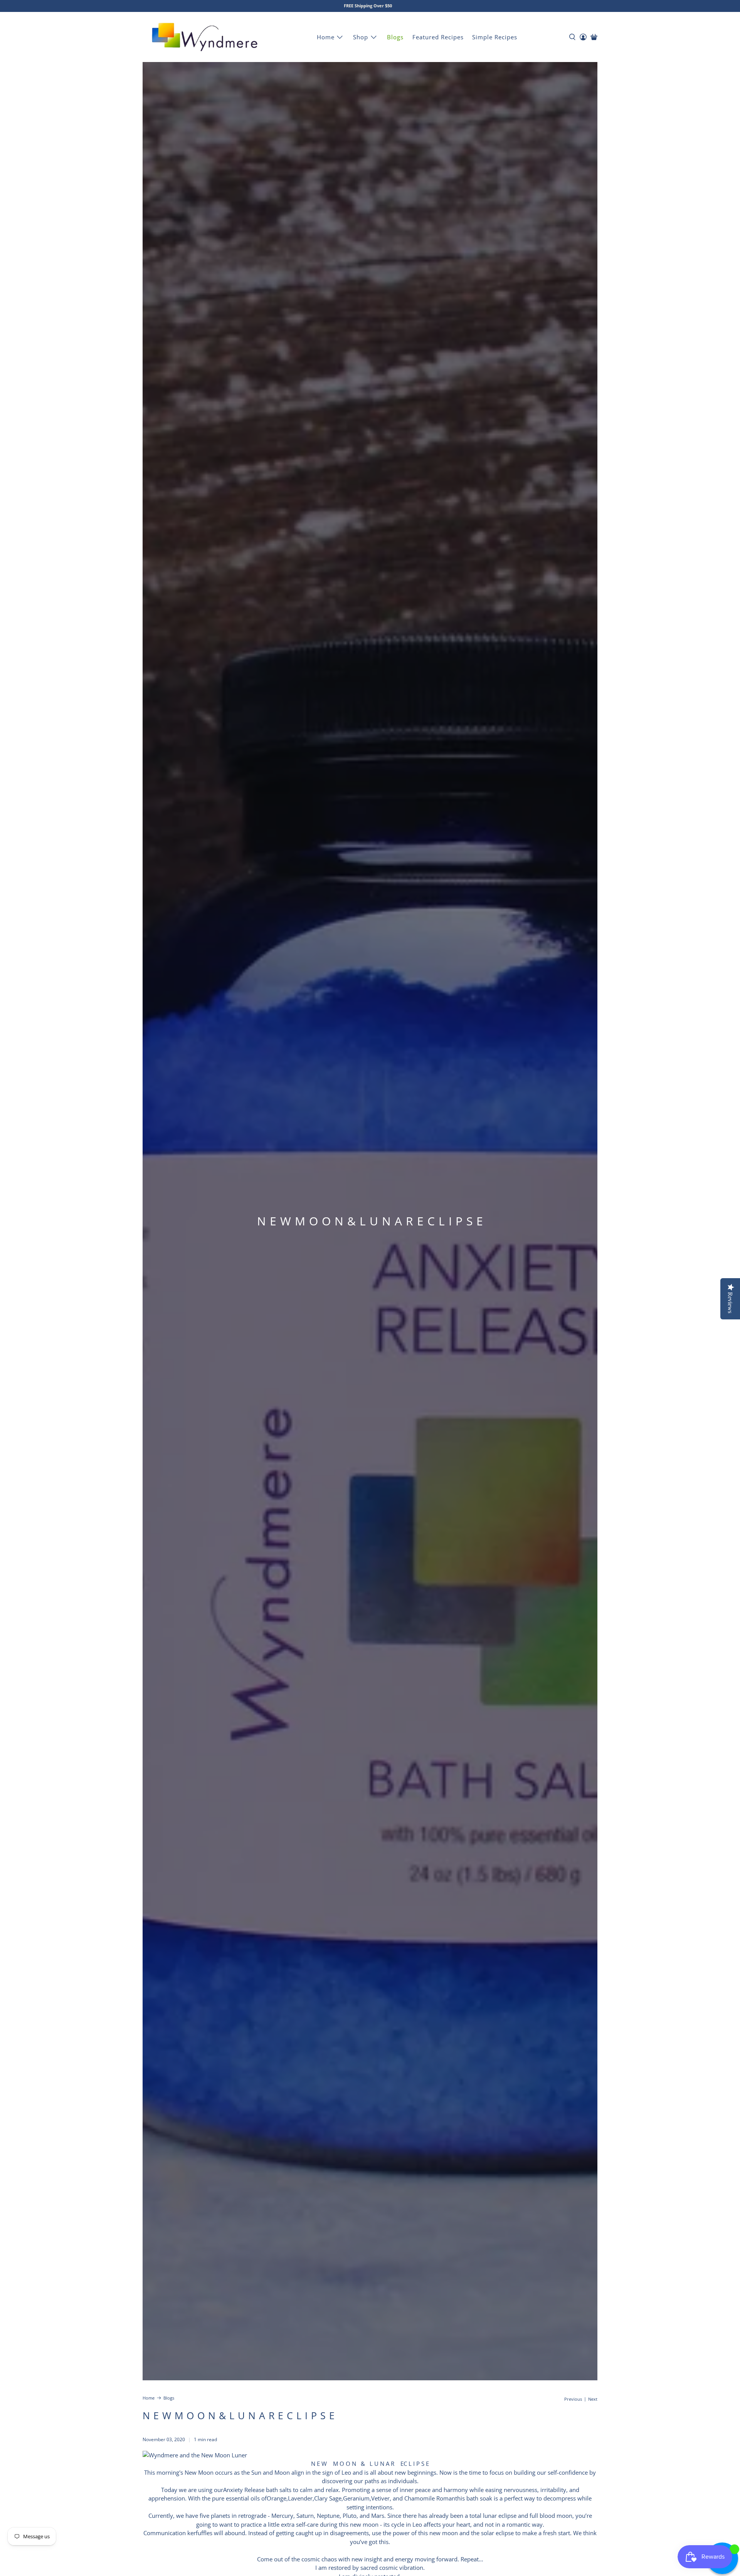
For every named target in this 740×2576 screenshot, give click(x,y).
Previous (573, 2399)
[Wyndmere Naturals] (205, 37)
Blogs (395, 37)
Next (593, 2399)
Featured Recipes (438, 37)
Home (326, 37)
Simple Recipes (495, 37)
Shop (361, 37)
